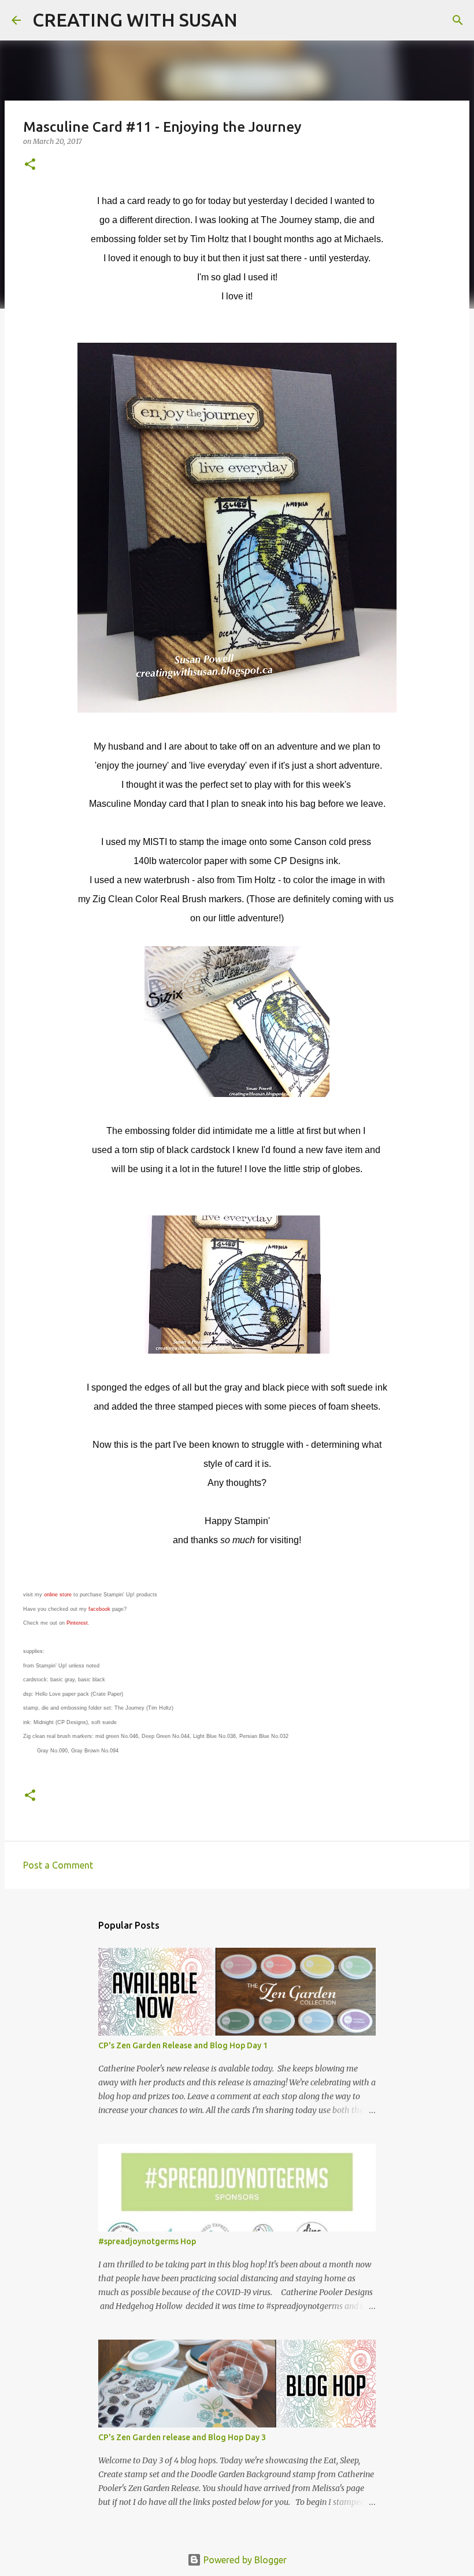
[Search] (254, 20)
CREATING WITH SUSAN (135, 20)
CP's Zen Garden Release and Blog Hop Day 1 (183, 2045)
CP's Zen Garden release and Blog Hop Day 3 (182, 2437)
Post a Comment (58, 1865)
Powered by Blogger (244, 2560)
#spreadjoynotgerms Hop (147, 2241)
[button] (30, 165)
